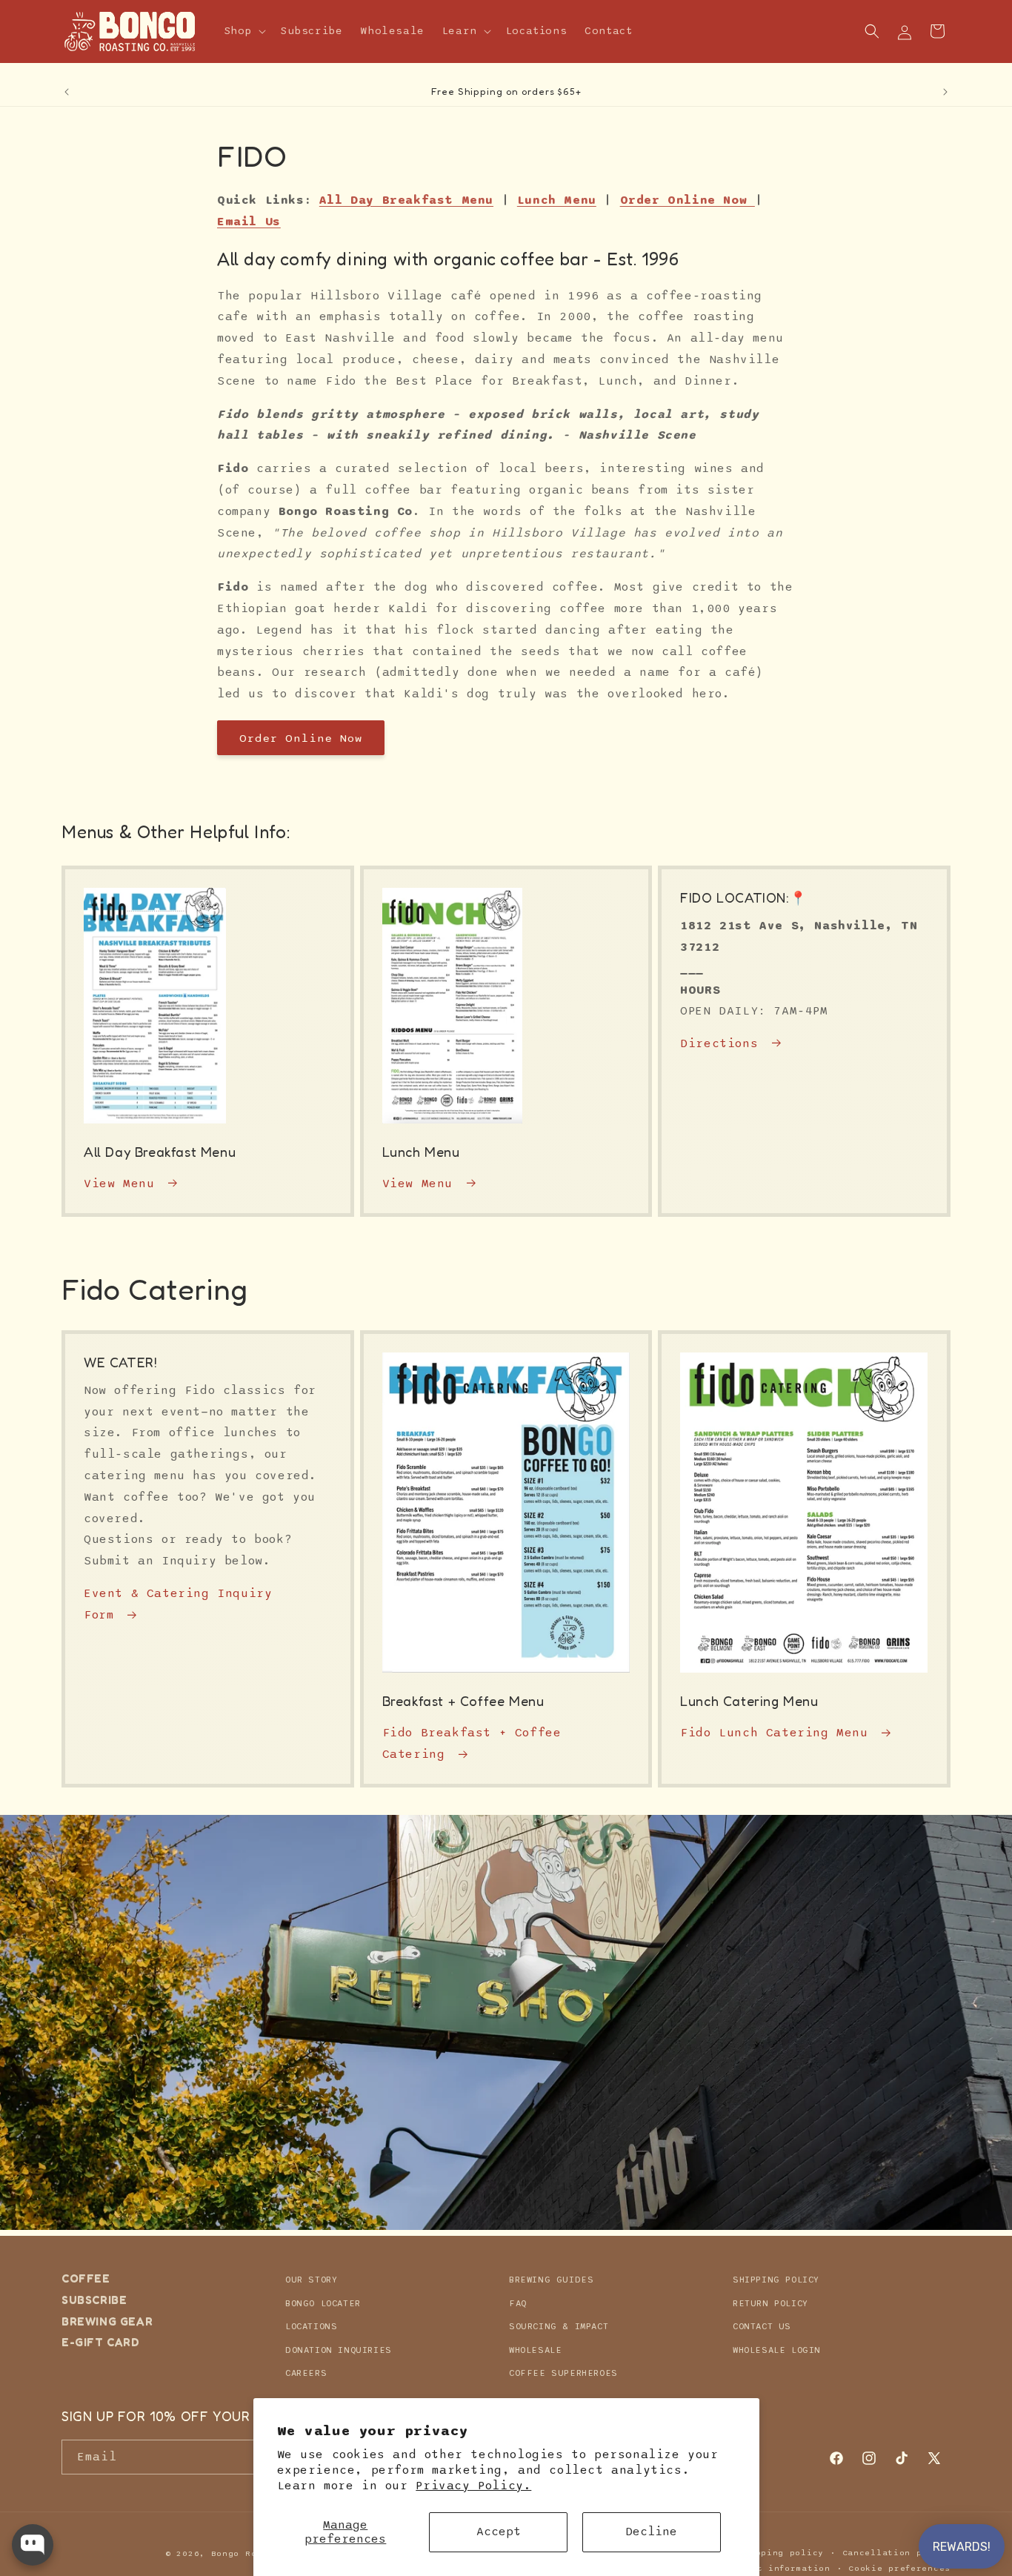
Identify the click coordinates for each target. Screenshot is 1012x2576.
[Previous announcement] (67, 92)
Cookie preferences (899, 2567)
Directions (719, 1043)
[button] (244, 31)
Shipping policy (781, 2553)
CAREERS (306, 2373)
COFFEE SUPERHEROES (563, 2373)
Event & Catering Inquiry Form (178, 1604)
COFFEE (86, 2279)
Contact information (776, 2567)
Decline (651, 2532)
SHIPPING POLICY (776, 2280)
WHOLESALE (535, 2349)
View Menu (119, 1184)
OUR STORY (311, 2280)
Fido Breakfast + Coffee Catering (472, 1744)
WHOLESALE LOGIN (777, 2349)
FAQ (518, 2303)
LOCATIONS (311, 2326)
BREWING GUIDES (551, 2280)
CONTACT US (762, 2326)
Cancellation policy (896, 2553)
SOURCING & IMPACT (559, 2326)
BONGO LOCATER (323, 2303)
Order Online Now (301, 737)
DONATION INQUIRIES (339, 2349)
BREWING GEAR (107, 2321)
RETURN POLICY (770, 2303)
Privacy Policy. (473, 2486)
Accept (499, 2532)
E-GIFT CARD (101, 2342)
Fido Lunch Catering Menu (774, 1733)
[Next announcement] (945, 92)
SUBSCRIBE (94, 2299)
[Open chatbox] (33, 2545)
